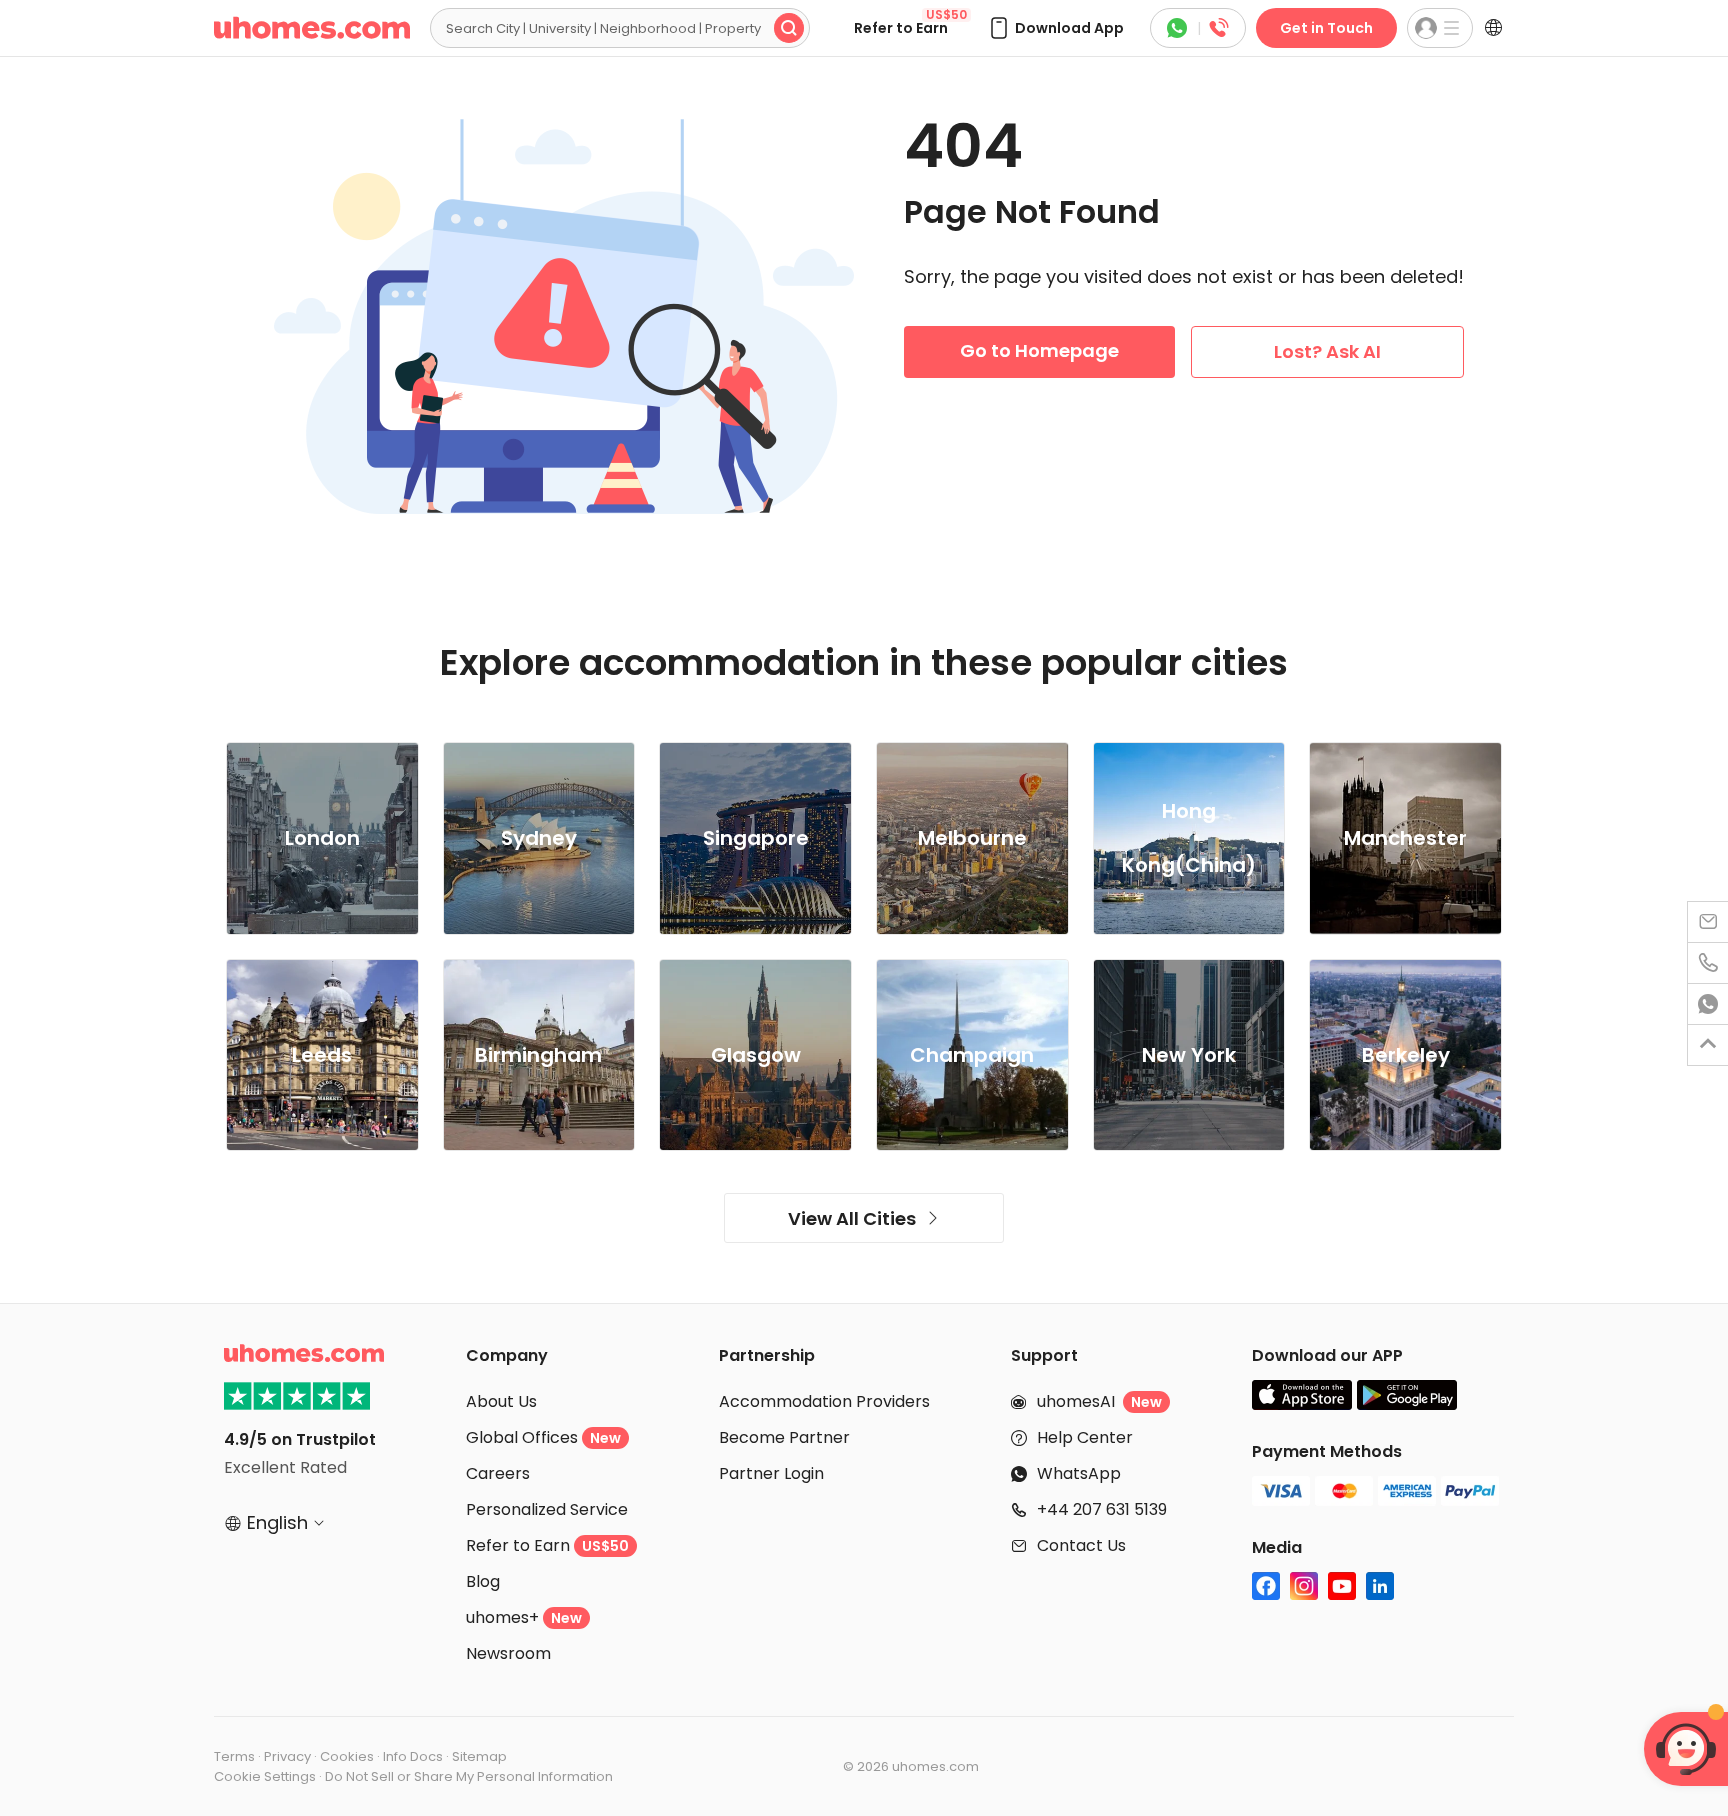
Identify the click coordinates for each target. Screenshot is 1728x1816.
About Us (501, 1401)
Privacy (287, 1756)
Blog (483, 1581)
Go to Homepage (1039, 350)
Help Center (1085, 1437)
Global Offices (543, 1437)
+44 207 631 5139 (1102, 1509)
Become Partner (784, 1437)
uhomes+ (524, 1617)
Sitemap (479, 1756)
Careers (498, 1473)
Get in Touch (1326, 28)
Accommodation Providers (824, 1401)
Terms (234, 1756)
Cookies (347, 1756)
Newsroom (508, 1653)
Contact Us (1081, 1545)
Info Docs (413, 1756)
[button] (1055, 28)
